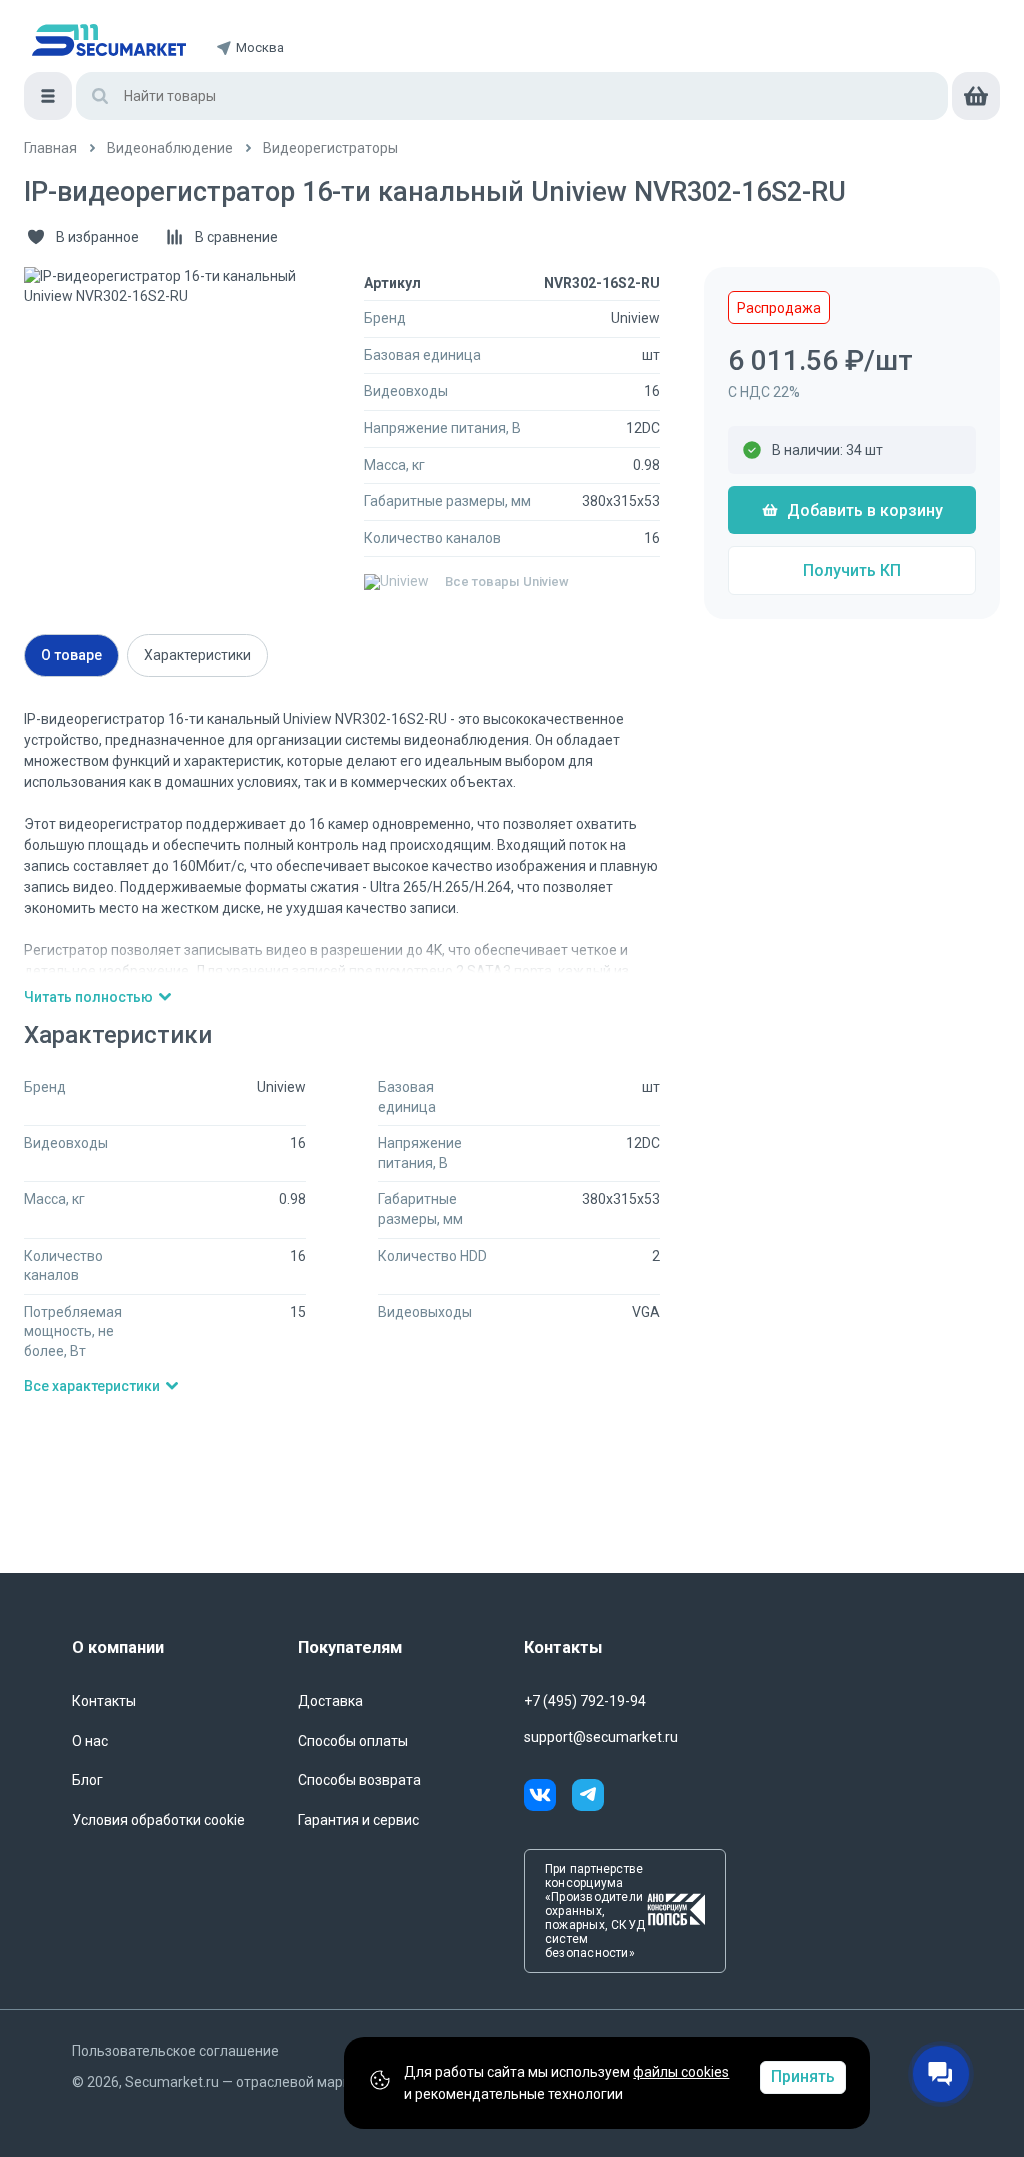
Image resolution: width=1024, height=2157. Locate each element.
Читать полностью (88, 997)
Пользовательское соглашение (175, 2051)
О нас (90, 1741)
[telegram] (588, 1798)
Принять (803, 2076)
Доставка (330, 1701)
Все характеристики (92, 1386)
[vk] (548, 1798)
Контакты (104, 1701)
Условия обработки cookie (158, 1820)
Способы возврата (359, 1780)
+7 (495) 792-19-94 (585, 1701)
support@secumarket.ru (601, 1737)
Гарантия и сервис (358, 1820)
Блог (87, 1780)
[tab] (71, 655)
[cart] (976, 96)
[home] (109, 40)
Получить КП (852, 570)
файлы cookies (681, 2072)
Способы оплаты (353, 1741)
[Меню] (48, 96)
